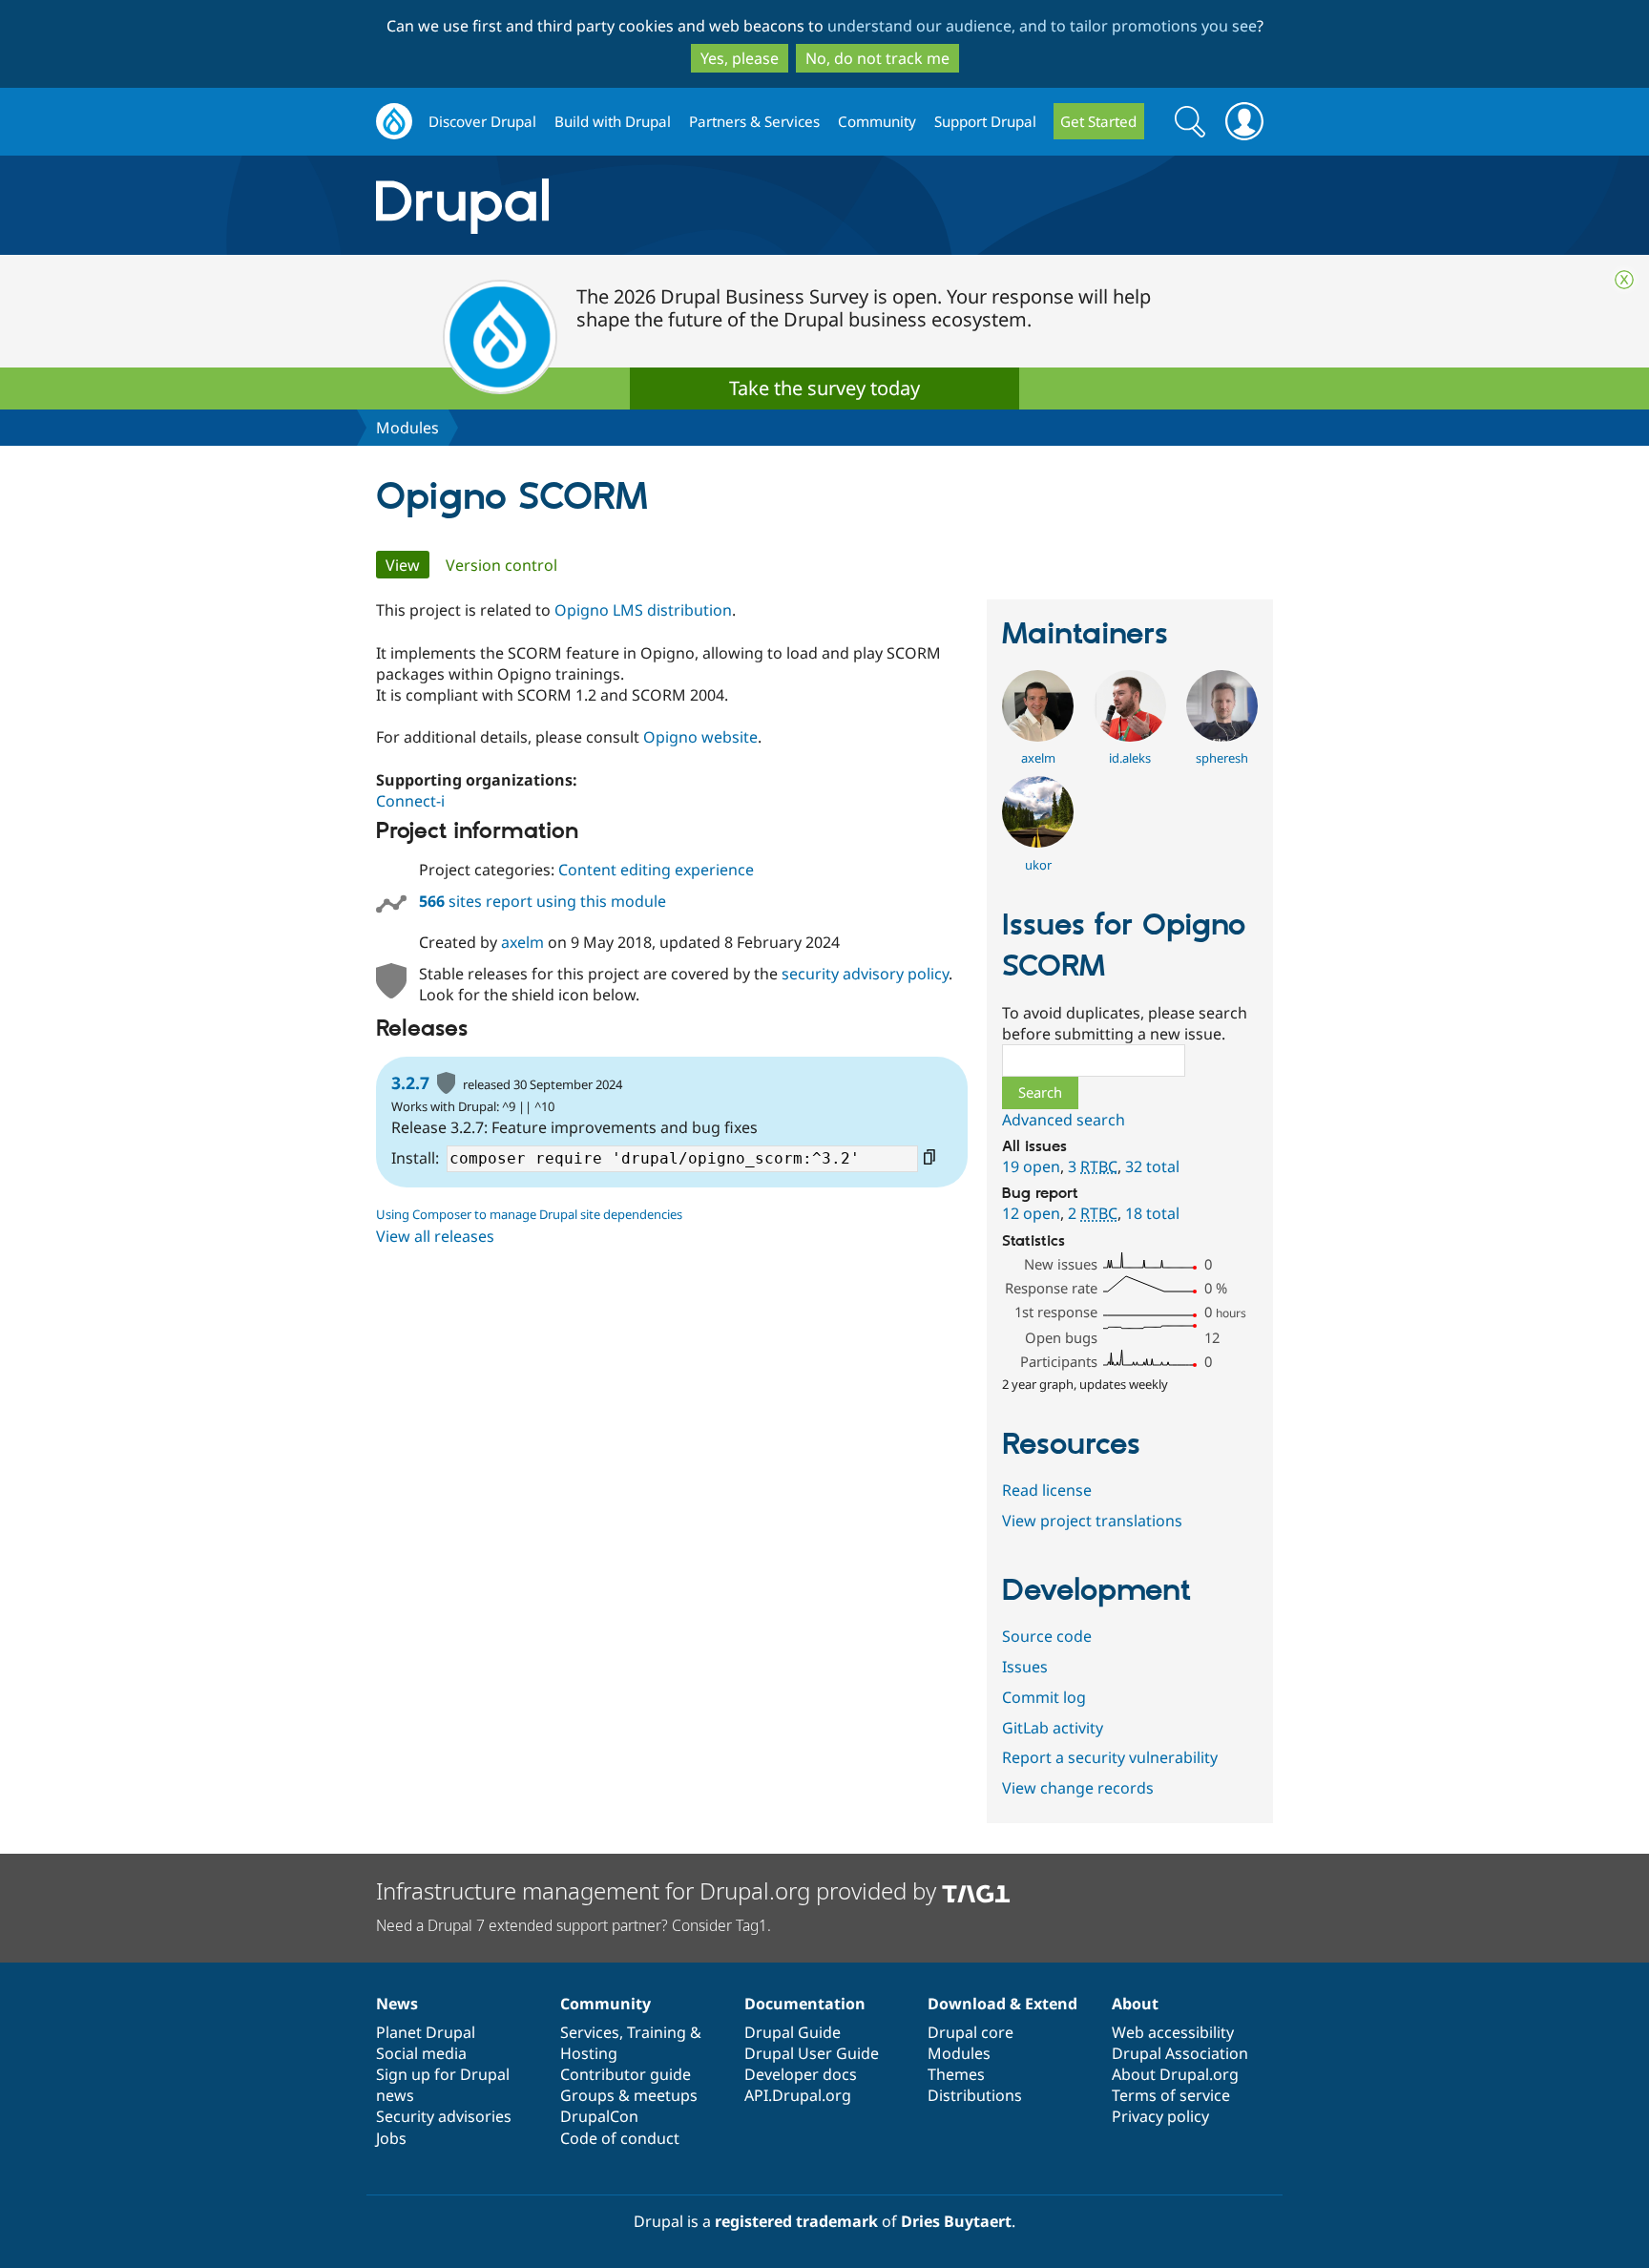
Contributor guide (626, 2074)
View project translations (1092, 1521)
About (1135, 2004)
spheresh (1222, 758)
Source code (1047, 1636)
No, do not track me (877, 58)
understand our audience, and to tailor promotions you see (1042, 26)
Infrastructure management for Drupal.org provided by (659, 1890)
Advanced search (1064, 1120)
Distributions (975, 2095)
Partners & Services (754, 121)
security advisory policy (865, 974)
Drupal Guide (793, 2032)
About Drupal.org (1175, 2074)
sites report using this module (543, 901)
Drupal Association (1180, 2053)
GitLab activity (1053, 1728)
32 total (1152, 1166)
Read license (1047, 1490)
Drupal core (971, 2032)
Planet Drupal (426, 2032)
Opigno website (700, 737)
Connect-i (410, 801)
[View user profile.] (1038, 736)
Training (657, 2032)
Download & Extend (1002, 2004)
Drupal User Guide (812, 2053)
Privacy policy (1160, 2116)
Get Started (1098, 121)
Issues (1025, 1667)
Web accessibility (1173, 2032)
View (407, 565)
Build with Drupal (613, 121)
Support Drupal (985, 121)
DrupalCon (599, 2116)
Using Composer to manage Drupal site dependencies (529, 1214)
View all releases (435, 1236)
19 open (1031, 1166)
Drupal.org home (394, 122)
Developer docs (801, 2074)
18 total (1152, 1213)
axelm (522, 942)
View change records (1078, 1788)
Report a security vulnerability (1110, 1757)
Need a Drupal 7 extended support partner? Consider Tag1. (574, 1925)
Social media (421, 2053)
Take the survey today (824, 388)
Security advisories (444, 2116)
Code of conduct (620, 2138)
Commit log (1044, 1697)
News (397, 2004)
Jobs (391, 2138)
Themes (956, 2074)
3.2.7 (410, 1082)
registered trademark (796, 2221)
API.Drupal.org (798, 2095)
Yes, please (740, 58)
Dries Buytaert (956, 2221)
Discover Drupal (482, 121)
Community (877, 121)
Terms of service (1171, 2095)
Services (590, 2032)
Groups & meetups (629, 2095)
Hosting (589, 2053)
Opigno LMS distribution (643, 610)
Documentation (805, 2004)
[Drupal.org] (633, 206)
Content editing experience (656, 870)
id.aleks (1130, 758)
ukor (1038, 865)
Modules (407, 428)
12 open (1031, 1213)
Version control (501, 565)
